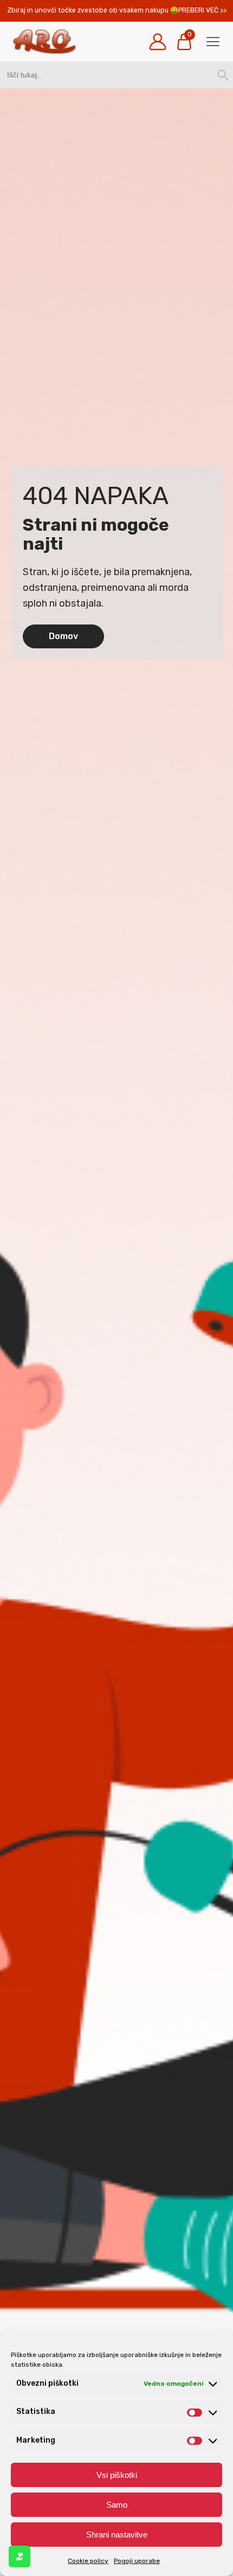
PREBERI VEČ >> (202, 10)
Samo (117, 2505)
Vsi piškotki (117, 2475)
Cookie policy (88, 2561)
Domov (63, 636)
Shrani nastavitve (117, 2535)
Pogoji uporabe (137, 2561)
